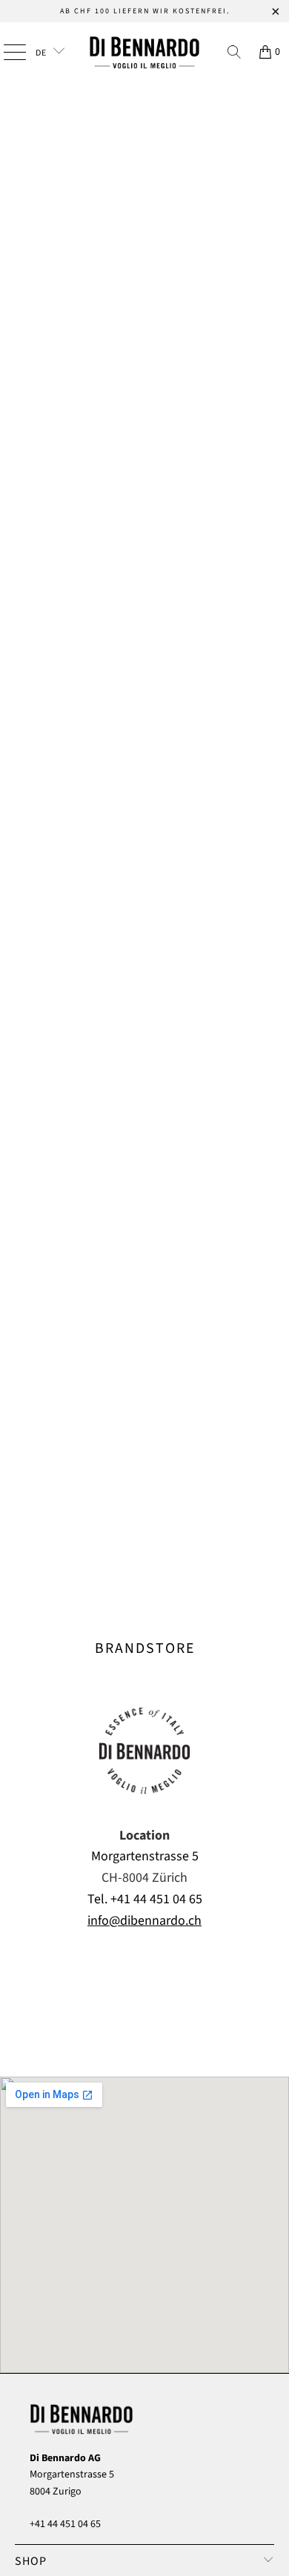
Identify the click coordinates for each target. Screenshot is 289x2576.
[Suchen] (234, 52)
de (42, 53)
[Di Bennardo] (145, 52)
